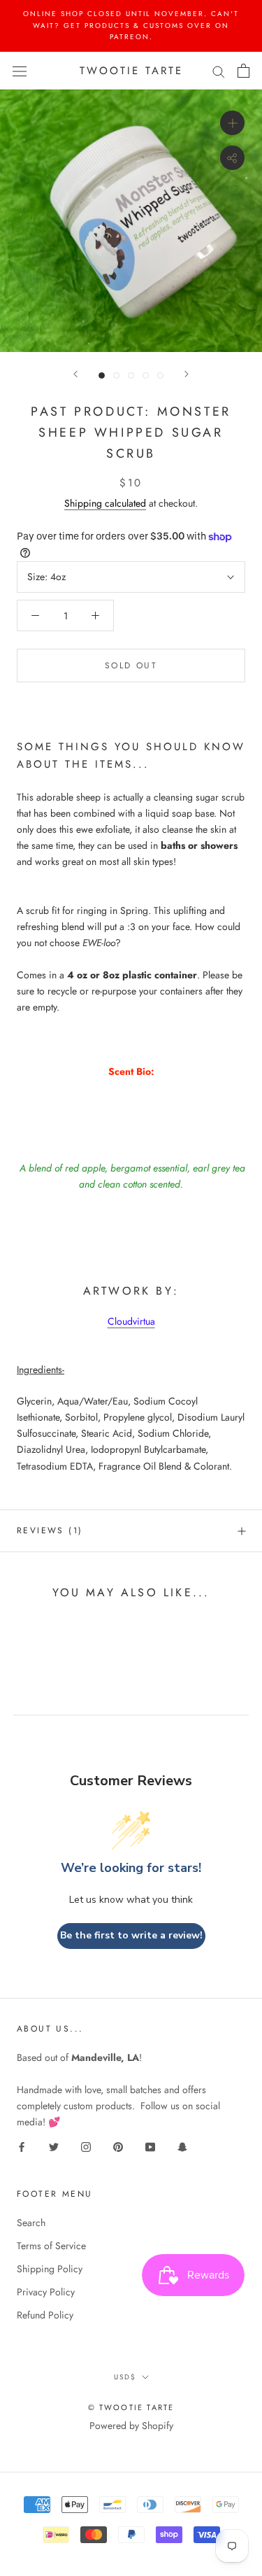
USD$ (125, 2377)
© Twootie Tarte (131, 2407)
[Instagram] (86, 2146)
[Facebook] (22, 2146)
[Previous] (75, 374)
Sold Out (131, 666)
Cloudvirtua (131, 1321)
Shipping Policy (50, 2269)
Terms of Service (51, 2246)
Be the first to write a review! (131, 1935)
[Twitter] (54, 2146)
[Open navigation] (20, 71)
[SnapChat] (182, 2146)
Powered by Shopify (131, 2426)
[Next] (187, 374)
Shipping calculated (105, 503)
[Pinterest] (118, 2146)
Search (31, 2223)
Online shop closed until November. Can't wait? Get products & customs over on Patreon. (131, 25)
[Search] (219, 70)
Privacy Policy (46, 2292)
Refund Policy (45, 2315)
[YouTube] (150, 2146)
